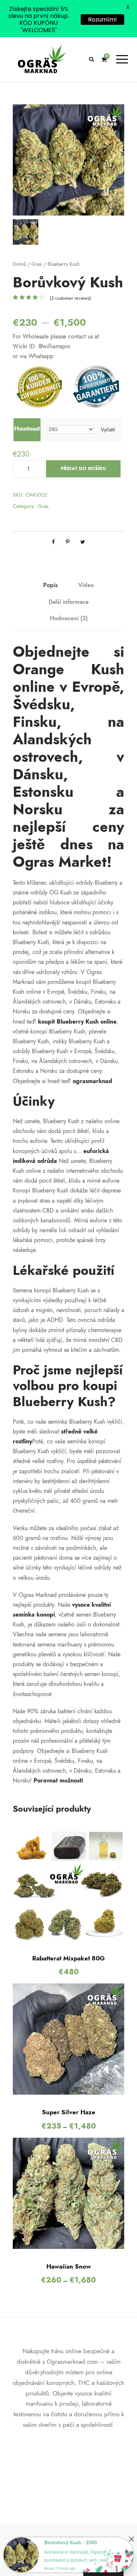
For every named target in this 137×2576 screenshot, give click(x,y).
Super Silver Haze (69, 2112)
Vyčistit (108, 430)
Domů (19, 264)
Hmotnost (27, 429)
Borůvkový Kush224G (71, 2542)
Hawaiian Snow (69, 2266)
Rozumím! (102, 20)
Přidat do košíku (83, 469)
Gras (37, 264)
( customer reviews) (70, 298)
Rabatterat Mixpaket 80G (68, 1958)
